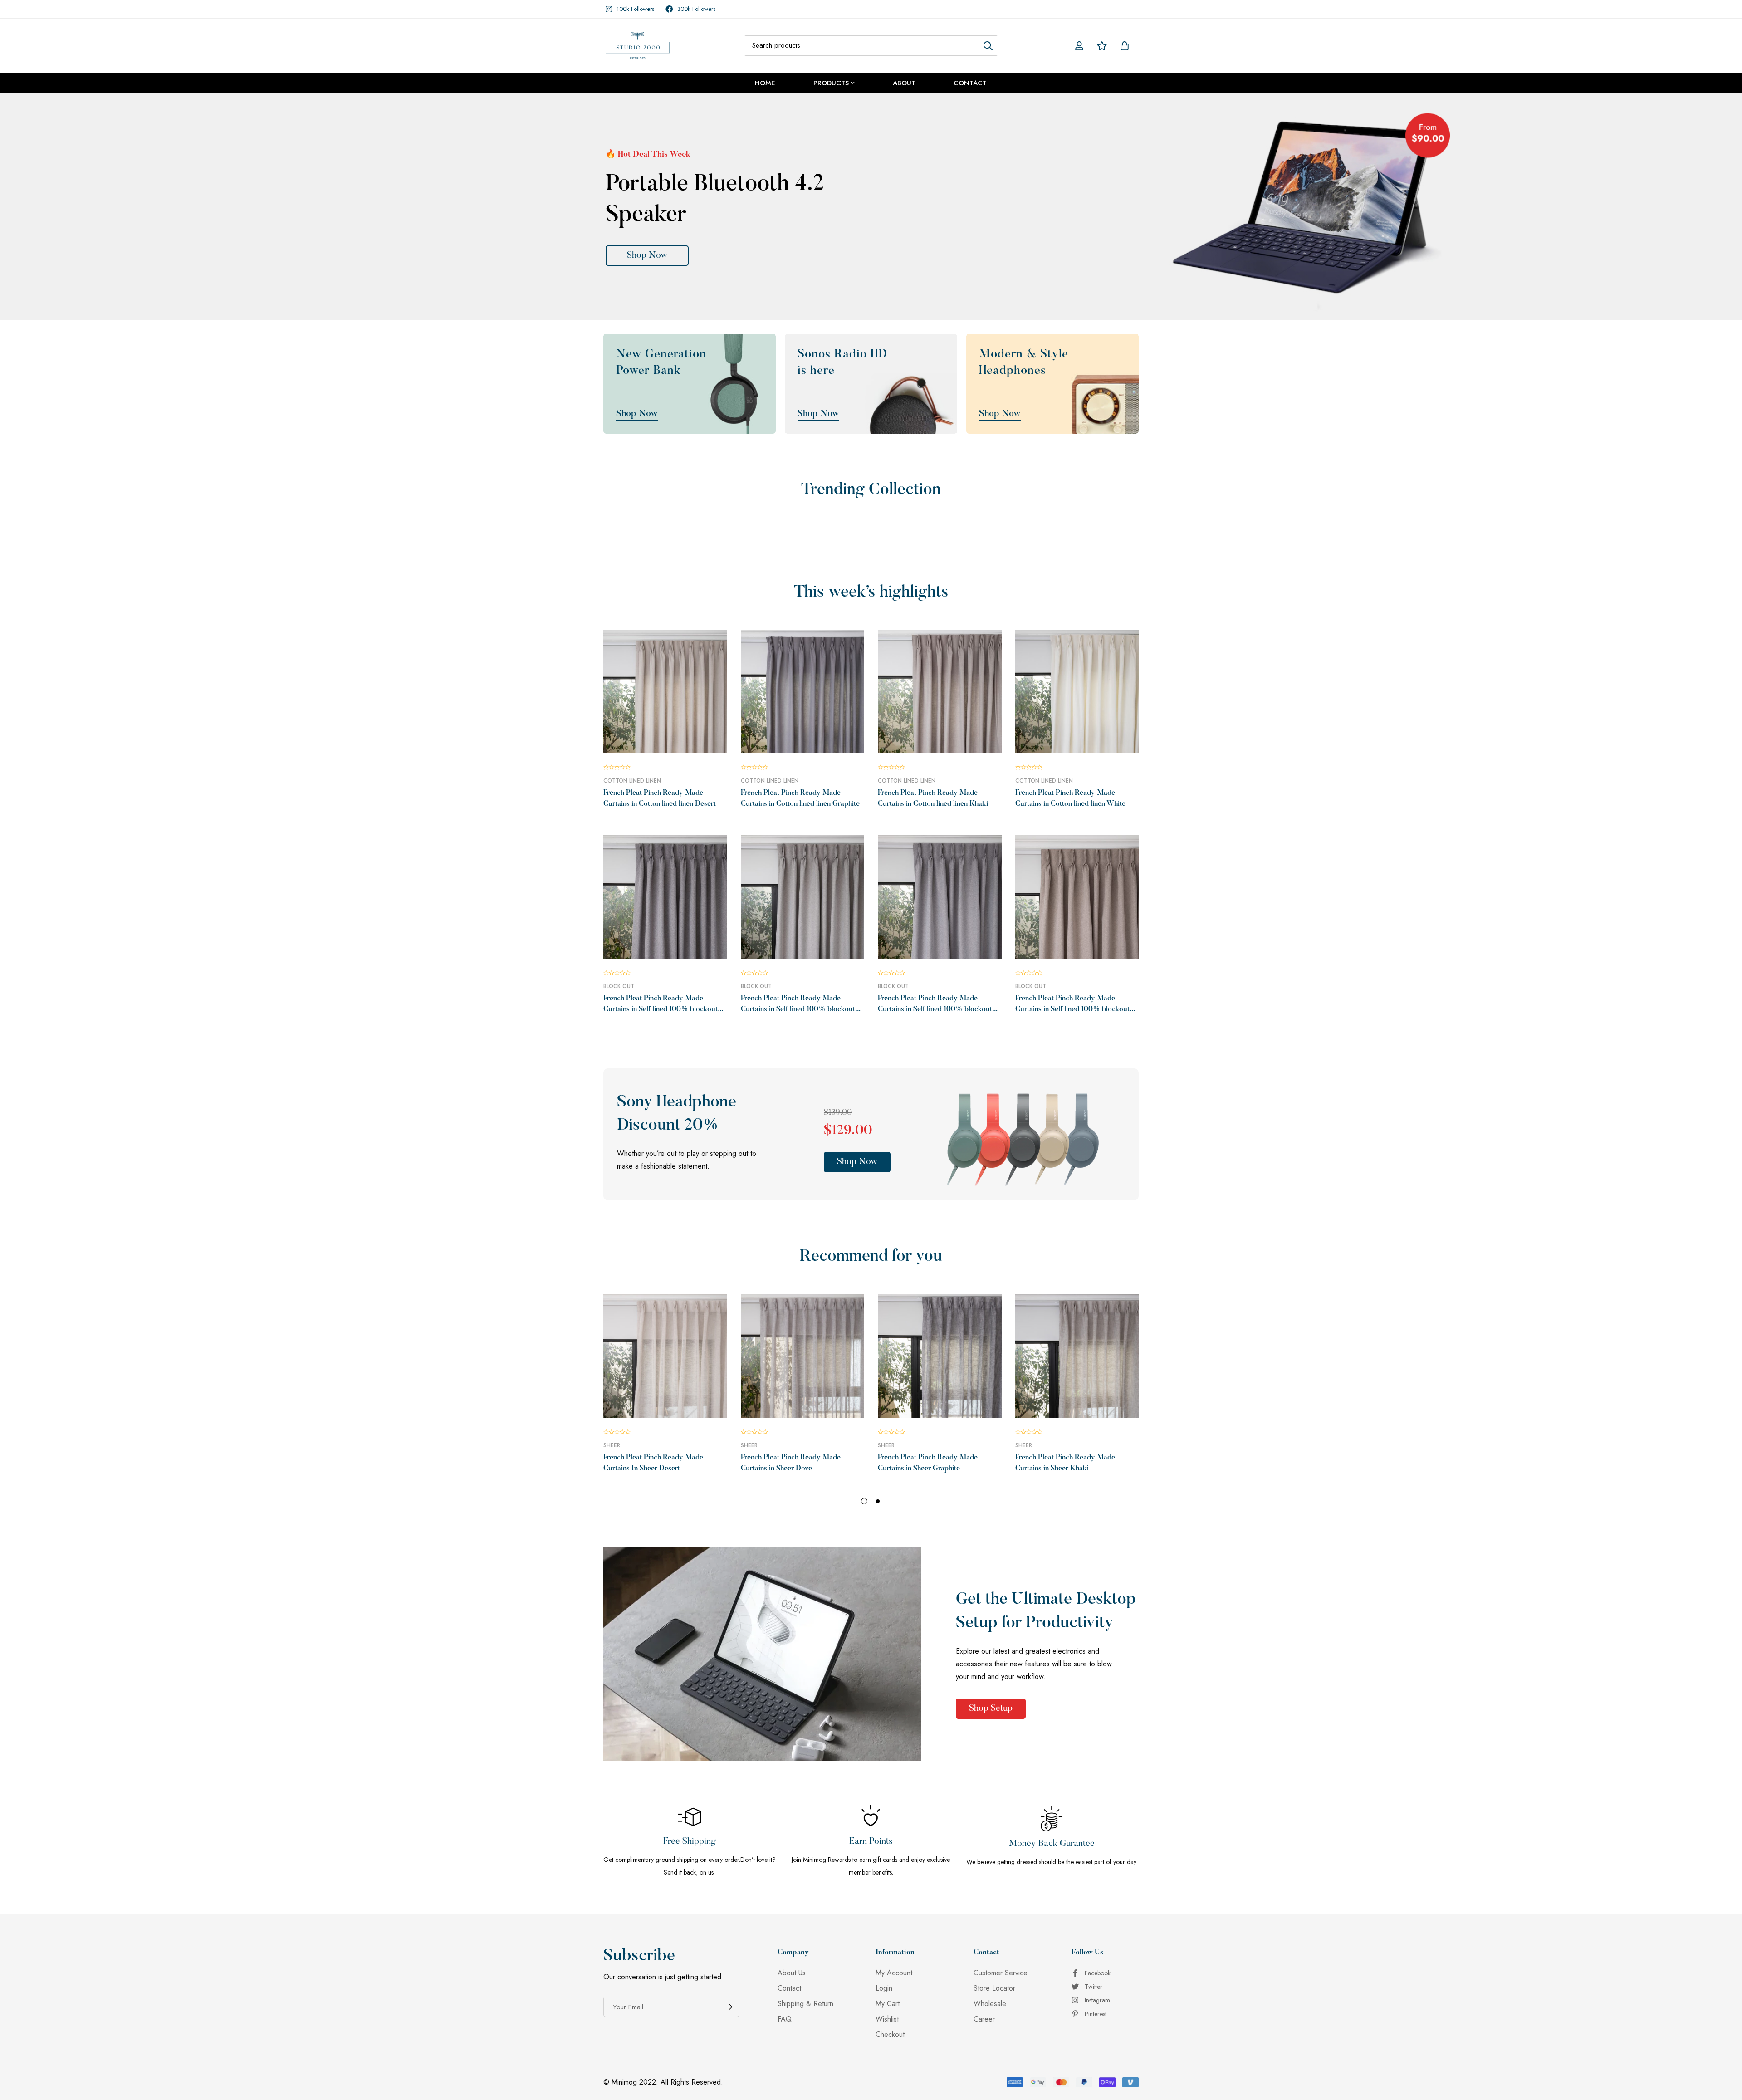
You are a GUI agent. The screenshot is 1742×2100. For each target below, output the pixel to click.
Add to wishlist (655, 750)
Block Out (619, 986)
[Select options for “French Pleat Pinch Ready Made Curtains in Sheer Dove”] (772, 1414)
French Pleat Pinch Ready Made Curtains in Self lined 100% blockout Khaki (1072, 1009)
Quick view (696, 750)
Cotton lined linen (632, 781)
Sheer (612, 1445)
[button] (857, 1162)
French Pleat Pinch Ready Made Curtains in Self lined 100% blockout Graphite (935, 1009)
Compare (675, 750)
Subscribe (729, 2007)
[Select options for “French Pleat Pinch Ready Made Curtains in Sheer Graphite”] (909, 1414)
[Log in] (1079, 46)
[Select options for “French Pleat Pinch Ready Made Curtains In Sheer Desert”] (634, 1414)
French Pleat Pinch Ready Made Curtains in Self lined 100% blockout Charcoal (661, 1009)
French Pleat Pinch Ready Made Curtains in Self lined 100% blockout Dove (798, 1009)
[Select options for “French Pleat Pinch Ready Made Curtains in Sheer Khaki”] (1046, 1414)
